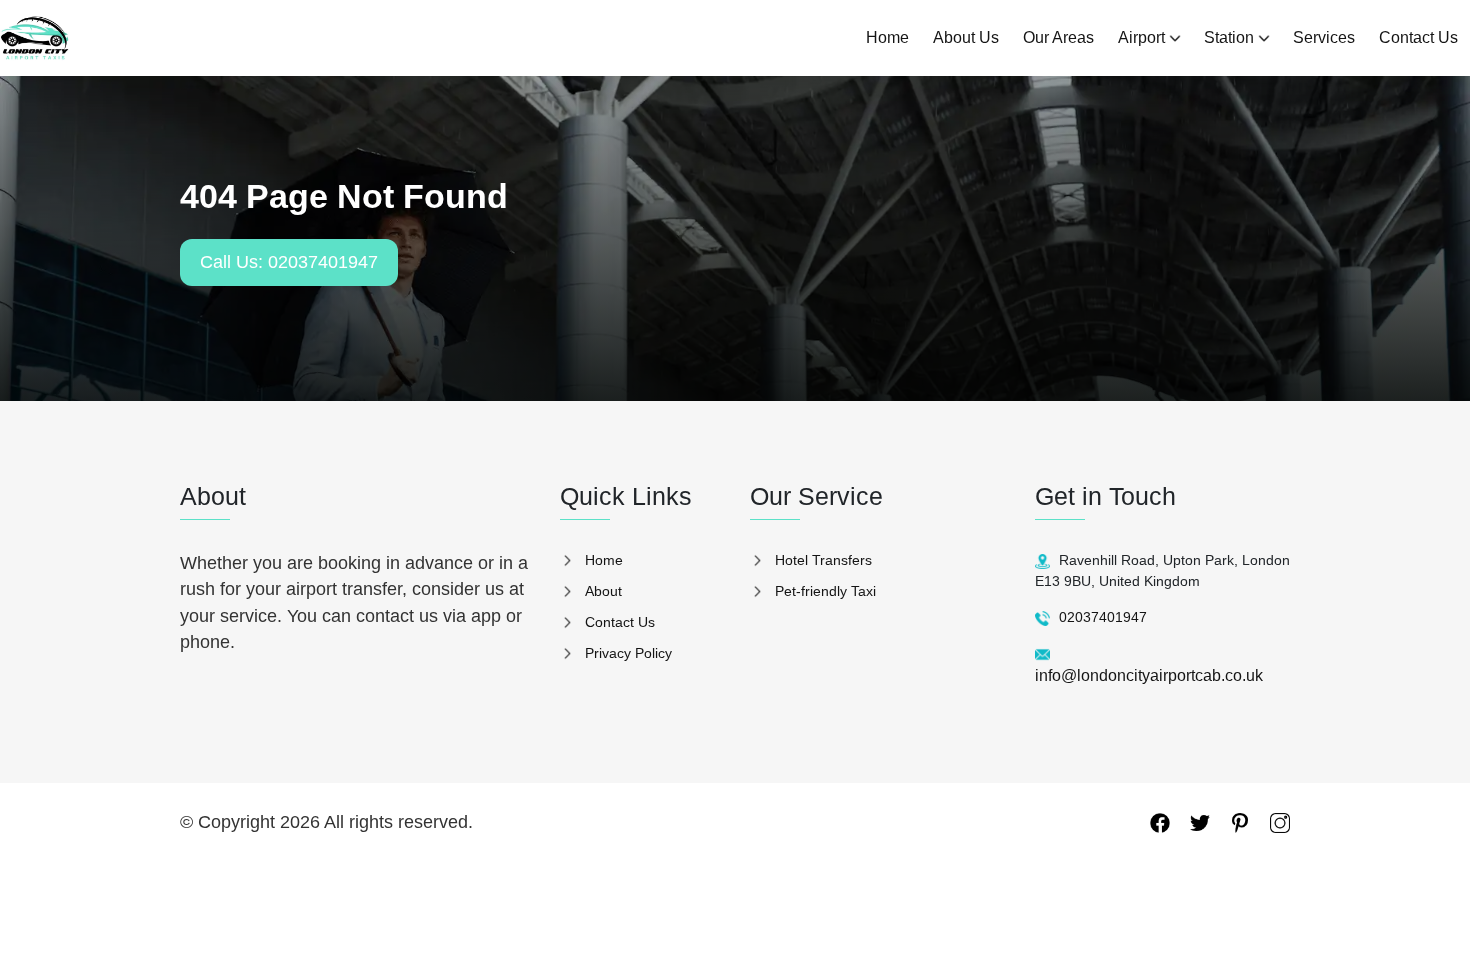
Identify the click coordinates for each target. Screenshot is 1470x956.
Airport (1141, 37)
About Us (966, 37)
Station (1229, 37)
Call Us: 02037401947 (289, 262)
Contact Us (1418, 37)
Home (887, 37)
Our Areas (1058, 37)
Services (1324, 37)
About (603, 591)
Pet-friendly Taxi (825, 591)
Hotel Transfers (823, 560)
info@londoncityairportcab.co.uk (1149, 675)
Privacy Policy (628, 653)
